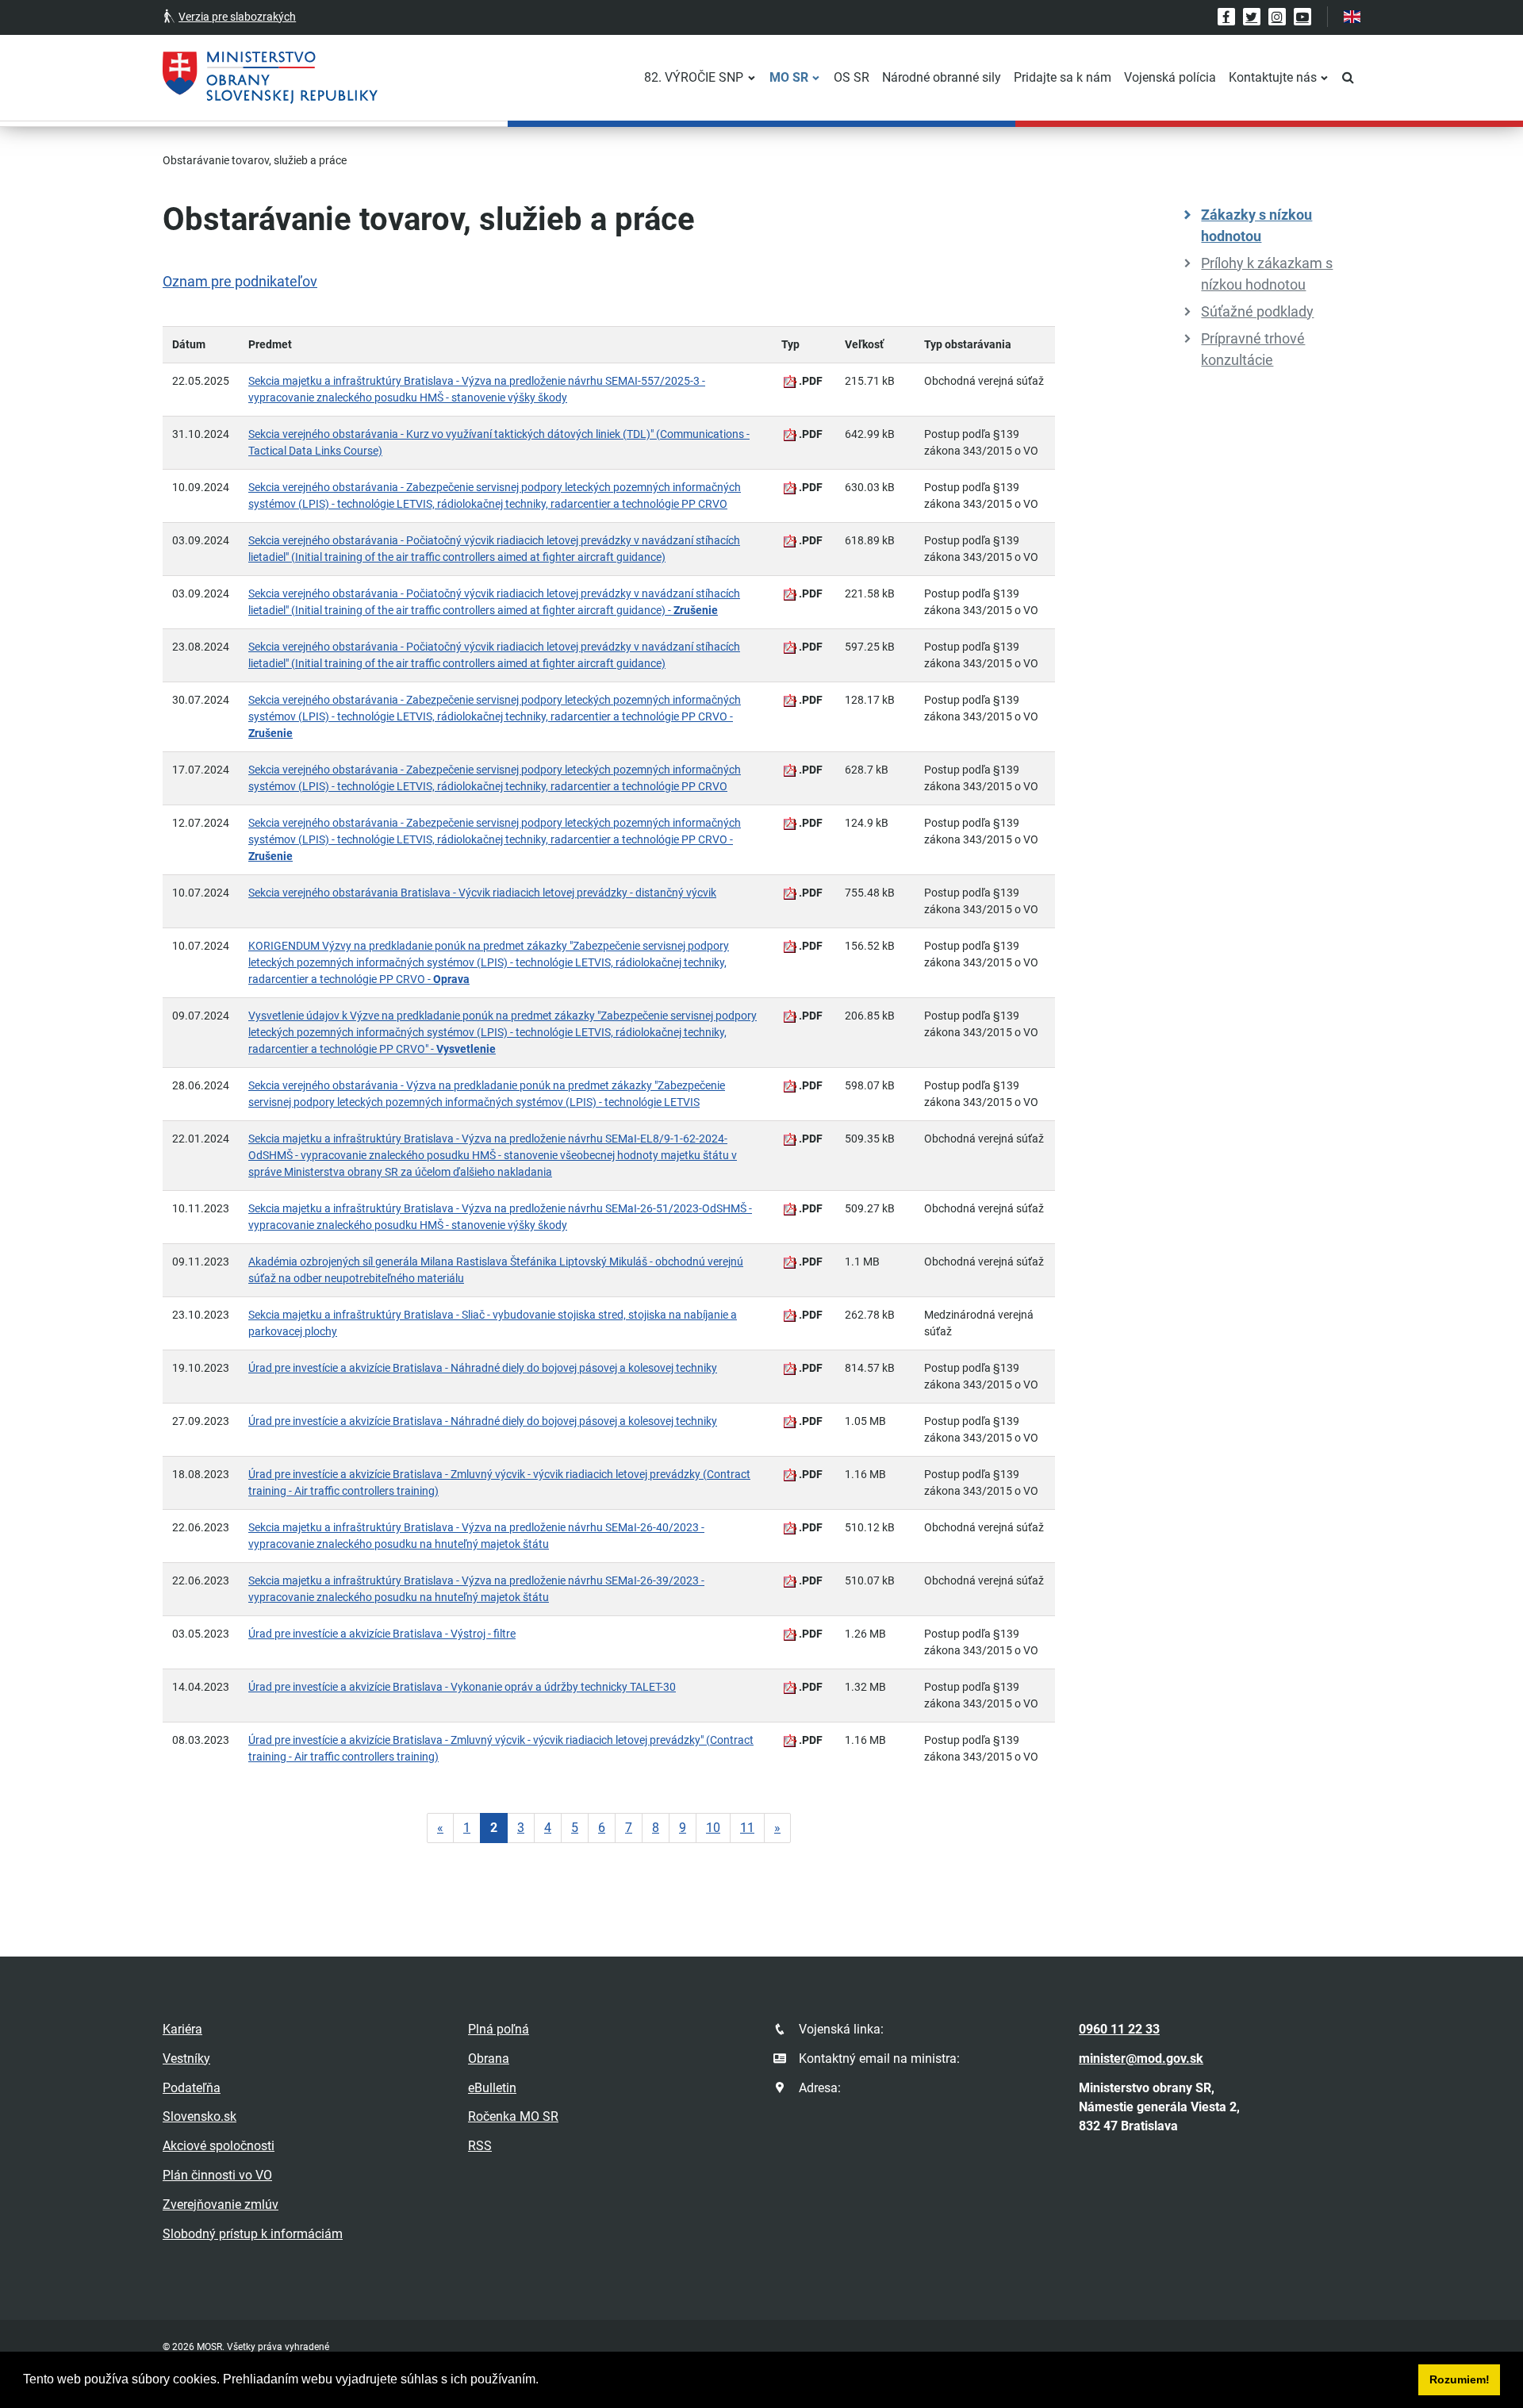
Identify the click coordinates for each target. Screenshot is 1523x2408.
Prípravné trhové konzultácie (1253, 349)
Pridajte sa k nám (1063, 77)
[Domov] (270, 78)
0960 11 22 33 (1119, 2029)
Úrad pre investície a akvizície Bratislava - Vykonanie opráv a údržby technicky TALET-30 (462, 1687)
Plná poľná (499, 2029)
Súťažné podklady (1257, 311)
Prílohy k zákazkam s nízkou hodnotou (1267, 274)
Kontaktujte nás (1273, 77)
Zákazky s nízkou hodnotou (1256, 225)
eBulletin (492, 2088)
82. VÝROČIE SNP (694, 77)
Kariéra (182, 2029)
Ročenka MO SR (513, 2116)
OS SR (852, 77)
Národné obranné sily (942, 77)
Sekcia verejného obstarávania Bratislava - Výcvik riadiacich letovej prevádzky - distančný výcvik (482, 893)
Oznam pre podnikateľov (240, 281)
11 (747, 1828)
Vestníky (186, 2059)
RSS (480, 2146)
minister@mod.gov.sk (1141, 2059)
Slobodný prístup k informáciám (253, 2234)
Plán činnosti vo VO (217, 2175)
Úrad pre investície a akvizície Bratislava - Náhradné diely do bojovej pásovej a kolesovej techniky (483, 1368)
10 (713, 1828)
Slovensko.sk (199, 2116)
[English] (1352, 17)
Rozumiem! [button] (1460, 2379)
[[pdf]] (790, 382)
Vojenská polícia (1170, 77)
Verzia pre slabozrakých (237, 17)
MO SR (789, 77)
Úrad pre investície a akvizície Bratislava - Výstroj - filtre (382, 1634)
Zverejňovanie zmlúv (221, 2204)
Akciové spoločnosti (219, 2146)
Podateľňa (192, 2088)
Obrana (489, 2059)
